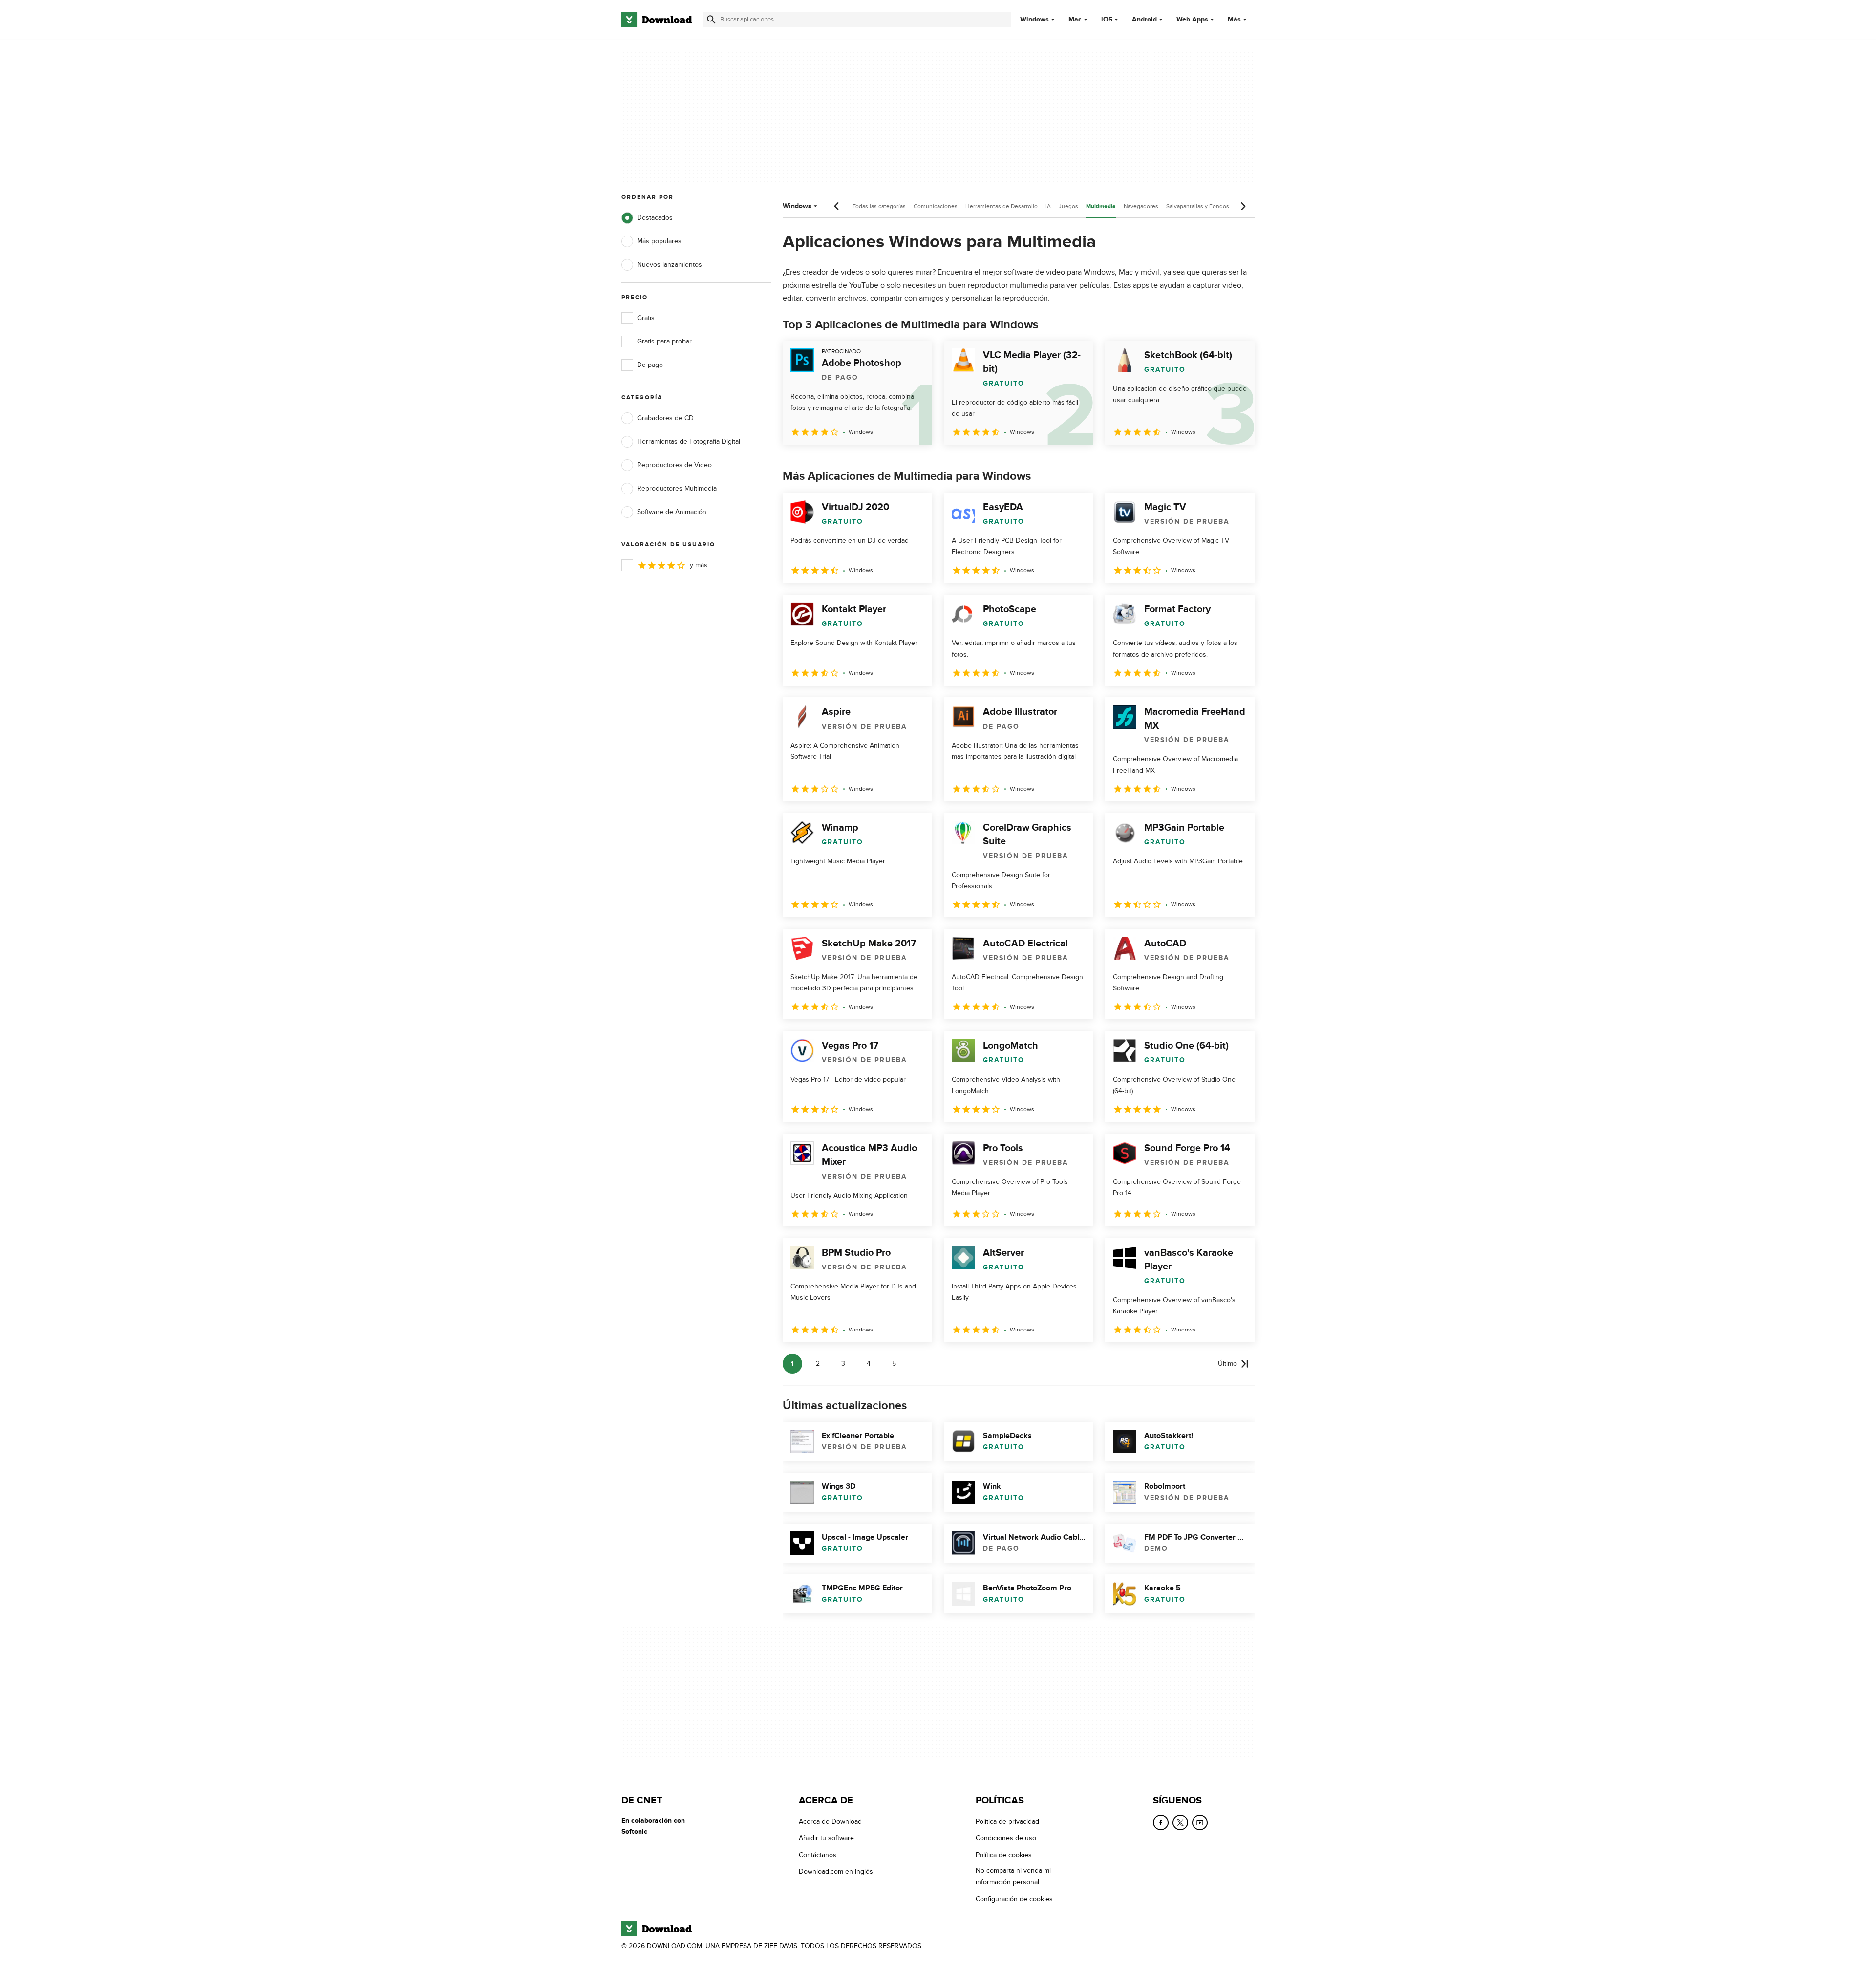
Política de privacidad (1007, 1821)
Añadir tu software (826, 1838)
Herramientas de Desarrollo (1002, 206)
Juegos (1068, 206)
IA (1048, 206)
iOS (1107, 20)
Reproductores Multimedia (677, 488)
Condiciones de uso (1006, 1838)
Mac (1075, 20)
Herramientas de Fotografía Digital (689, 441)
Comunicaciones (936, 206)
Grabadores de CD (665, 418)
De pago (650, 365)
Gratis (646, 318)
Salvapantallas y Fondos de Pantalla (1213, 206)
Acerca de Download (830, 1821)
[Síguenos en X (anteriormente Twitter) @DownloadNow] (1180, 1823)
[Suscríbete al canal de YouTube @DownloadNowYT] (1200, 1823)
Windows (1034, 20)
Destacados (655, 218)
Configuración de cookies (1014, 1899)
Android (1144, 20)
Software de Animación (672, 512)
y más (699, 565)
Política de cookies (1004, 1855)
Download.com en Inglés (836, 1872)
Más (1234, 19)
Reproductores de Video (674, 465)
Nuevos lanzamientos (670, 265)
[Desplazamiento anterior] (837, 206)
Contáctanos (818, 1855)
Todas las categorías (879, 206)
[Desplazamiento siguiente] (1243, 206)
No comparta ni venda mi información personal (1013, 1876)
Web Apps (1192, 20)
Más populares (659, 241)
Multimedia (1101, 206)
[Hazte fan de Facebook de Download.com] (1161, 1823)
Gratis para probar (664, 341)
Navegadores (1141, 206)
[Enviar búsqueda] (711, 20)
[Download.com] (657, 20)
